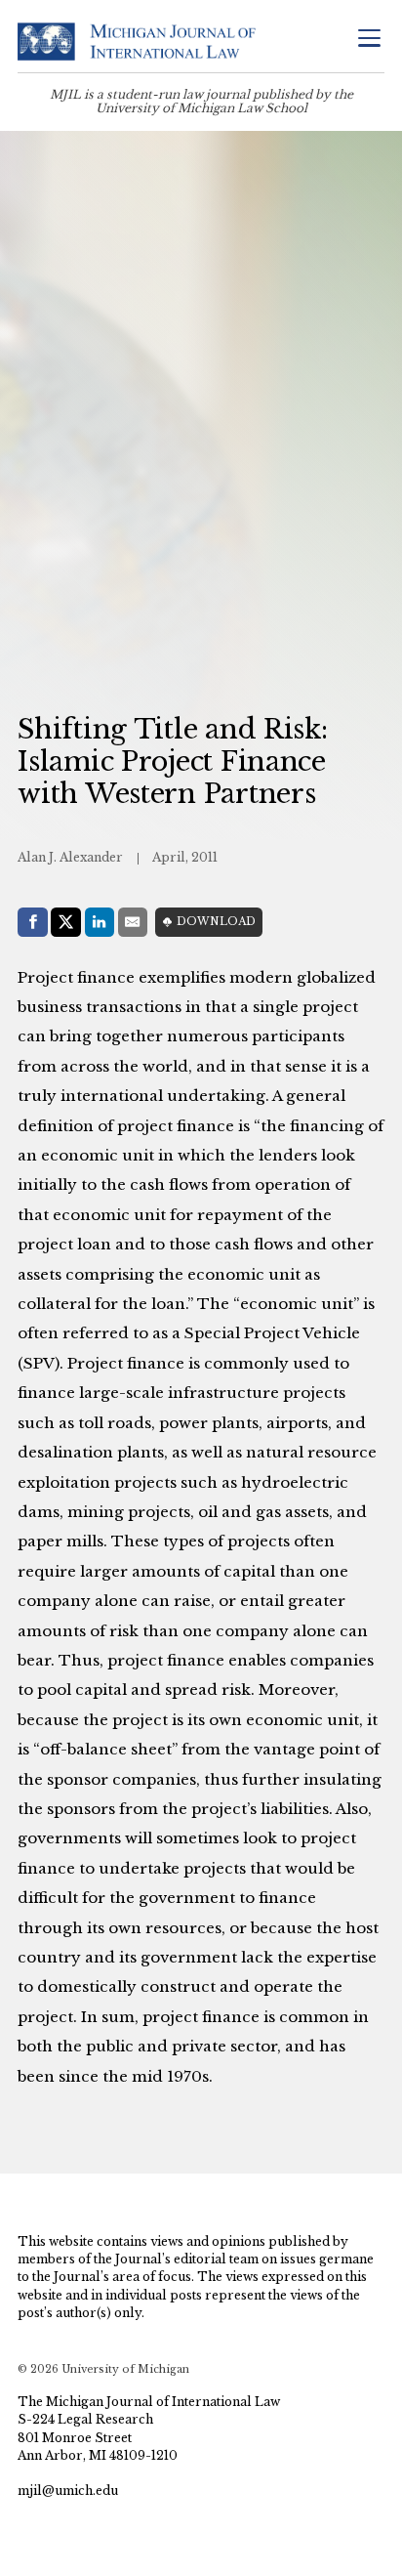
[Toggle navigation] (369, 40)
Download (216, 922)
